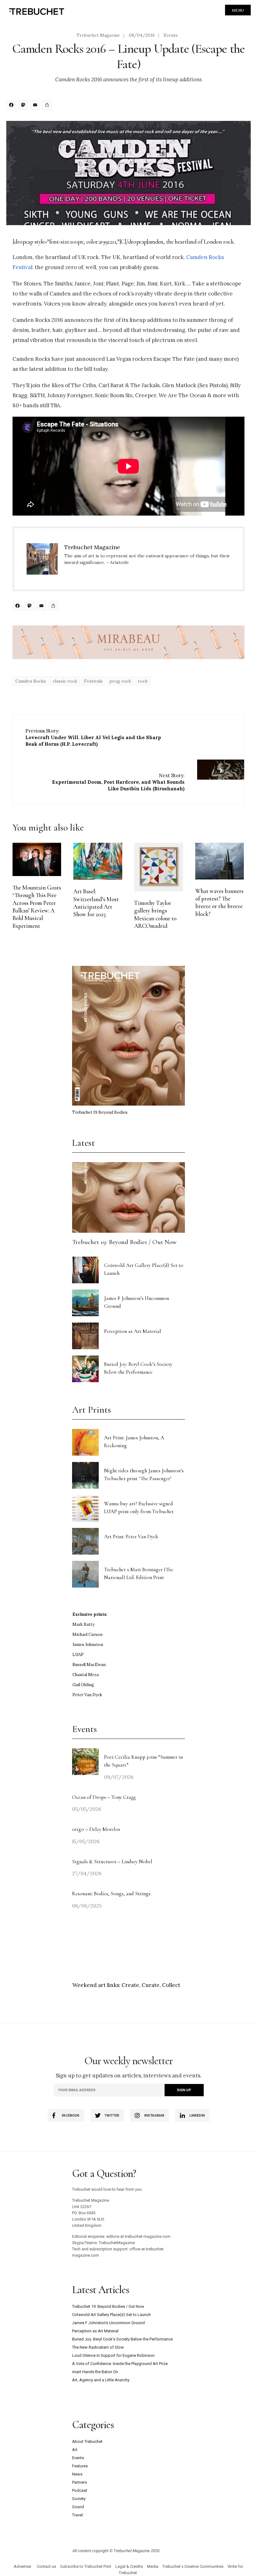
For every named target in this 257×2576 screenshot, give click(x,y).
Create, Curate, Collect (151, 1985)
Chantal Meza (86, 1675)
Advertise (22, 2566)
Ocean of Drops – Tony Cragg (104, 1797)
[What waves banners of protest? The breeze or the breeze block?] (220, 861)
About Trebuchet (87, 2441)
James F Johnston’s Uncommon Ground (108, 2323)
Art (75, 2450)
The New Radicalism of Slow (98, 2347)
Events (171, 35)
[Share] (48, 106)
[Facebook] (12, 106)
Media (153, 2566)
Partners (79, 2482)
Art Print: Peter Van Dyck (131, 1537)
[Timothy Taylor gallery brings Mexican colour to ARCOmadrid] (158, 867)
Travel (77, 2515)
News (77, 2474)
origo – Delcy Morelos (96, 1829)
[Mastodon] (24, 106)
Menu (238, 10)
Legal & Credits (129, 2566)
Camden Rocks (31, 681)
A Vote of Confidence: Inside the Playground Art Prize (120, 2364)
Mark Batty (84, 1624)
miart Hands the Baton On (95, 2372)
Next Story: (118, 782)
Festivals (93, 681)
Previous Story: (93, 737)
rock (143, 681)
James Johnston (88, 1645)
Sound (78, 2507)
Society (79, 2499)
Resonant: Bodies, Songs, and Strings (112, 1894)
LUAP (78, 1655)
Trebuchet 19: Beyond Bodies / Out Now (124, 1242)
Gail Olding (83, 1685)
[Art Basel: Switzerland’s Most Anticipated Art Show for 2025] (98, 861)
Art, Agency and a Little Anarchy (101, 2380)
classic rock (65, 681)
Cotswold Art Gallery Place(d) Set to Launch (111, 2315)
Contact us (46, 2566)
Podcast (80, 2490)
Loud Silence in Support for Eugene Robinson (113, 2355)
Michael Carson (87, 1634)
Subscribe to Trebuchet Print (86, 2566)
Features (80, 2466)
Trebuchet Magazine (98, 35)
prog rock (120, 681)
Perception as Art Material (133, 1331)
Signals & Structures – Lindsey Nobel (112, 1862)
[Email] (36, 106)
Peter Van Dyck (87, 1695)
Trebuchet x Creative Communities (193, 2566)
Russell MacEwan (89, 1665)
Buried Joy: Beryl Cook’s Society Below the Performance (122, 2339)
